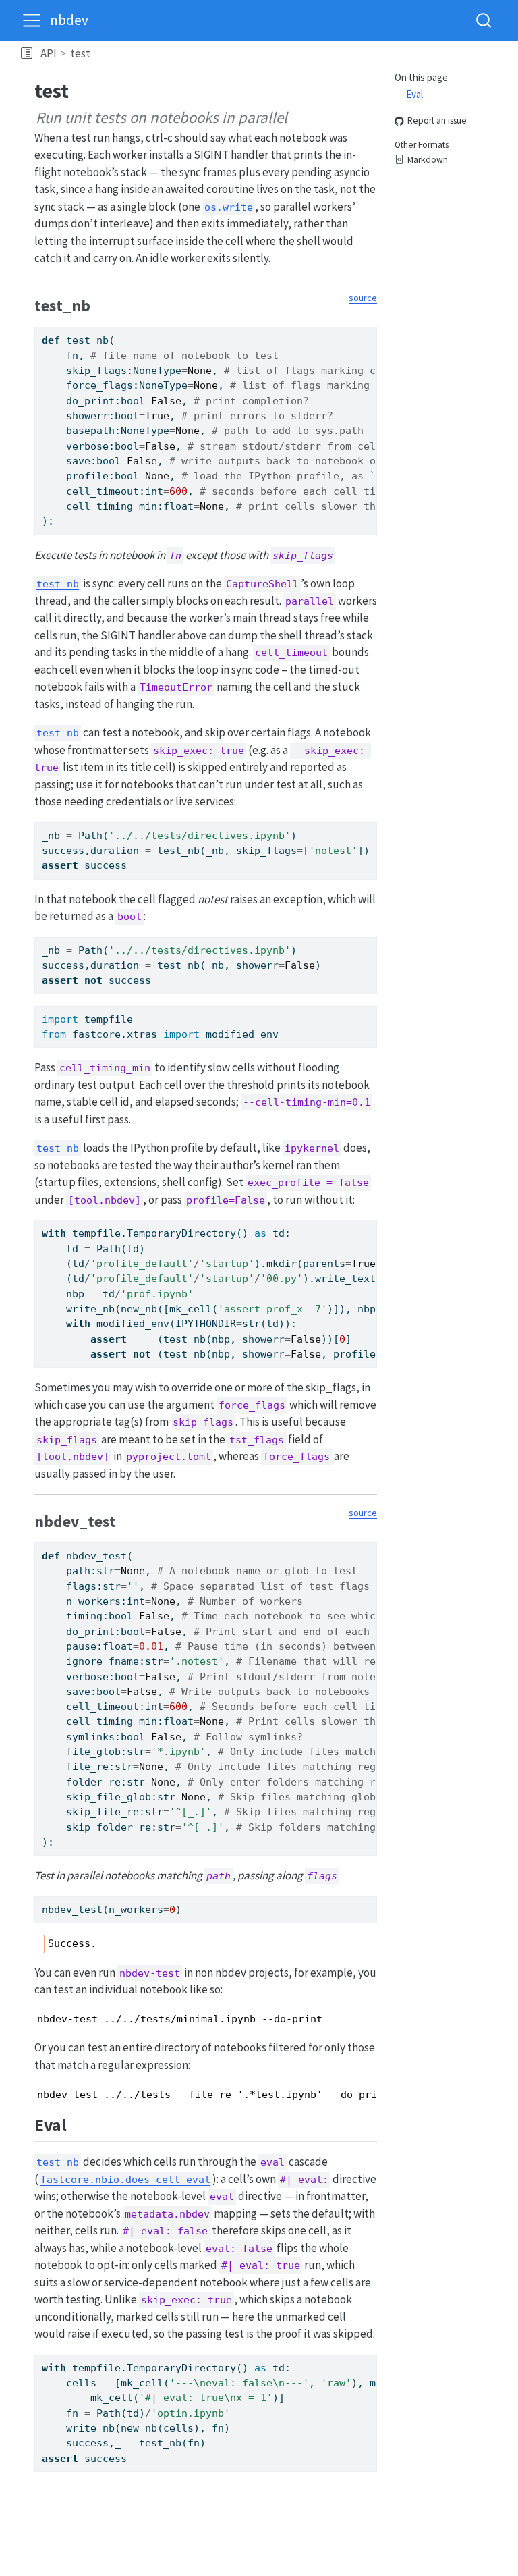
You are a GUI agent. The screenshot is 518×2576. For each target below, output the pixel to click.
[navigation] (302, 54)
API (49, 53)
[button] (27, 54)
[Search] (484, 20)
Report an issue (437, 121)
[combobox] (484, 20)
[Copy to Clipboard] (370, 331)
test (80, 53)
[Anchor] (101, 304)
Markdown (428, 160)
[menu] (32, 20)
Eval (414, 94)
